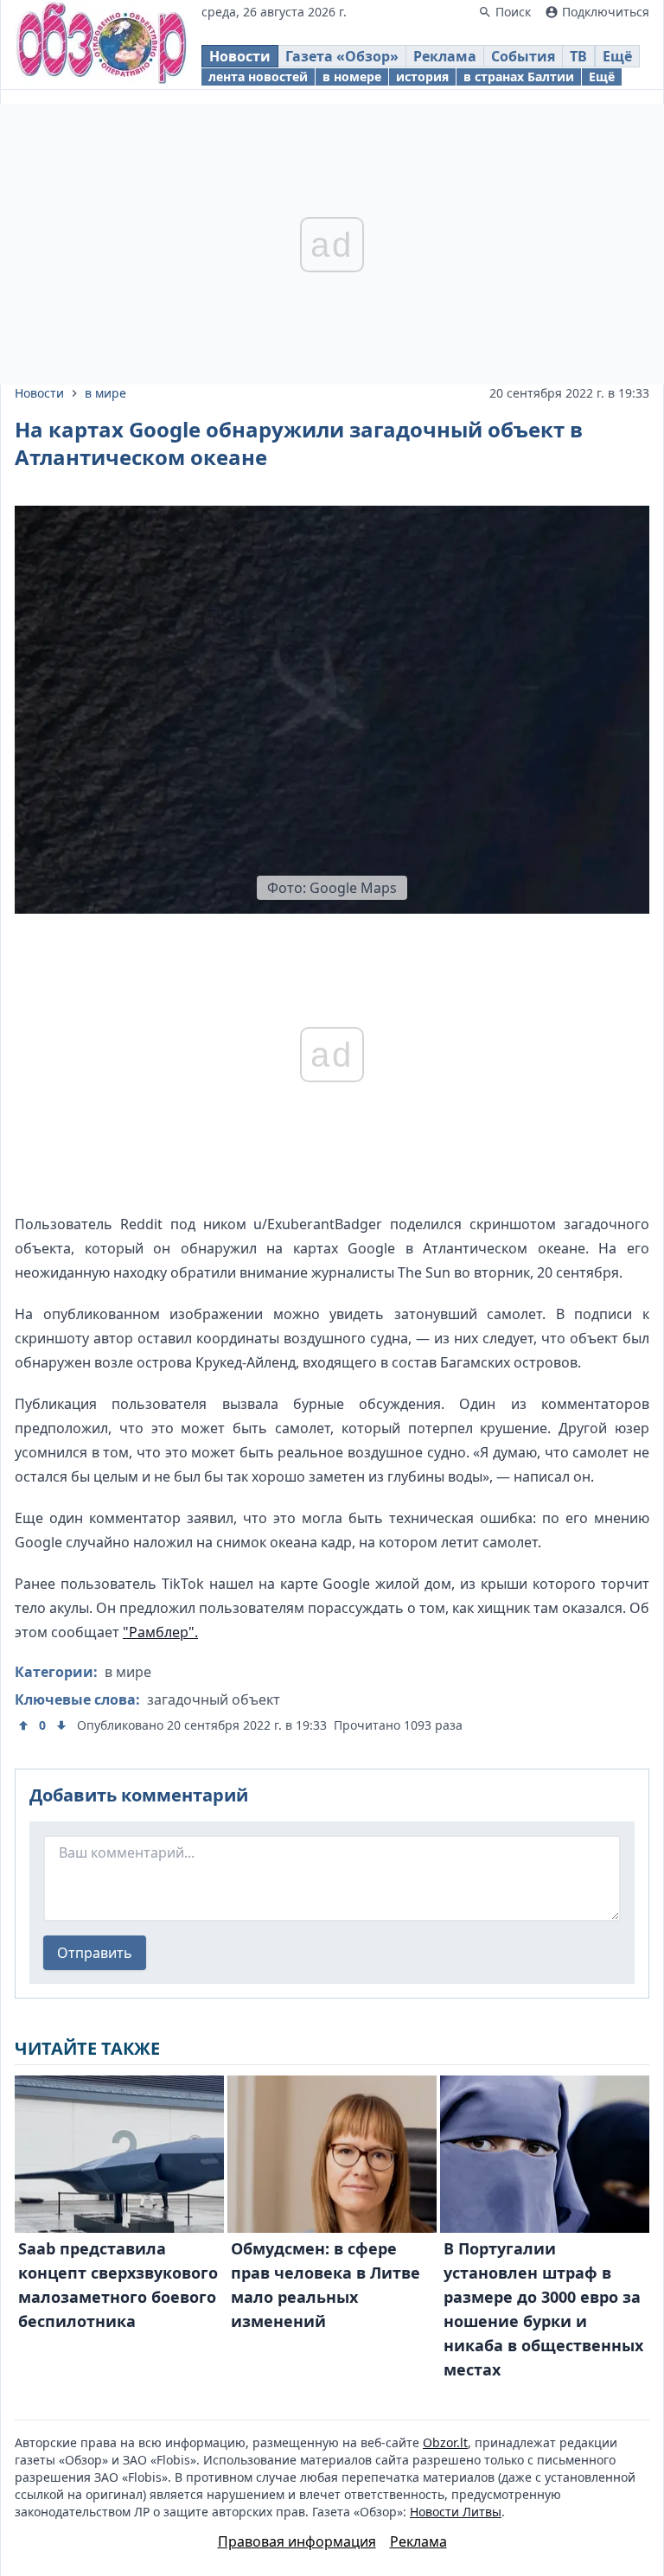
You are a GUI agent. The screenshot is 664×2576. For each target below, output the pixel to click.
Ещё (617, 56)
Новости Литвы (456, 2512)
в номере (352, 77)
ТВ (578, 56)
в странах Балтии (519, 77)
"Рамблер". (160, 1632)
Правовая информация (297, 2541)
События (523, 56)
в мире (105, 393)
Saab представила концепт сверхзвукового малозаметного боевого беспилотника (118, 2285)
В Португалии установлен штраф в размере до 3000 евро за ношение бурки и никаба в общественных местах (543, 2309)
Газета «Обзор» (342, 56)
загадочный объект (214, 1699)
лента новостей (258, 77)
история (422, 77)
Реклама (445, 56)
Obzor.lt (445, 2442)
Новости (240, 56)
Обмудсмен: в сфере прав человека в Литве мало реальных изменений (326, 2285)
